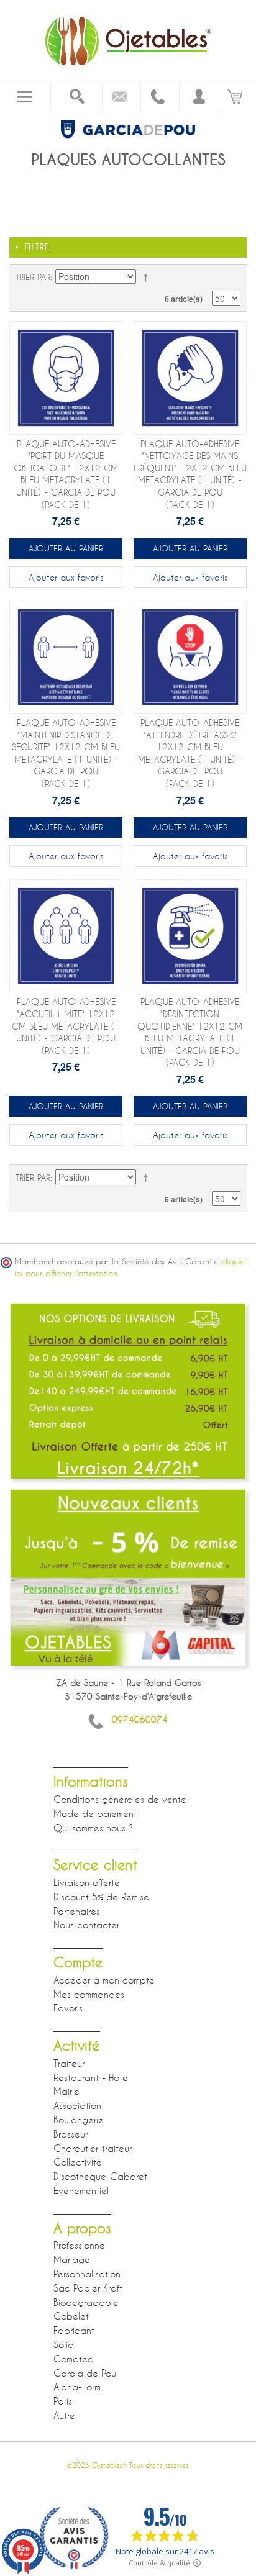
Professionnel (80, 2245)
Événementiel (81, 2190)
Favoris (68, 2008)
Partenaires (77, 1911)
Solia (64, 2344)
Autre (64, 2415)
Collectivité (78, 2162)
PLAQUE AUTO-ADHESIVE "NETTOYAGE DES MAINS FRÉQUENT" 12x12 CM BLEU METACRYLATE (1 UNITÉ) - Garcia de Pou (190, 474)
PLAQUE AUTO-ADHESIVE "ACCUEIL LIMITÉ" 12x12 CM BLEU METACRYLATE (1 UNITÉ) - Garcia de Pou (66, 1026)
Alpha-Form (77, 2387)
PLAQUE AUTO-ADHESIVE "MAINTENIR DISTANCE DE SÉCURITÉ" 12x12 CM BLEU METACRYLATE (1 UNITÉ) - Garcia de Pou (66, 753)
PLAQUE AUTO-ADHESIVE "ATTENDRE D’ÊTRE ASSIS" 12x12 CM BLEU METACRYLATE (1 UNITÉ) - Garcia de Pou (190, 753)
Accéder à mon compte (104, 1980)
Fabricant (74, 2330)
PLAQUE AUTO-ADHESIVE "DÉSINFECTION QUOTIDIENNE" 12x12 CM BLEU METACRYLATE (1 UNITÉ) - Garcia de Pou (190, 1032)
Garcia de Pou (85, 2373)
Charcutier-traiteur (93, 2148)
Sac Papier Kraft (88, 2288)
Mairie (66, 2091)
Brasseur (71, 2134)
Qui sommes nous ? (93, 1828)
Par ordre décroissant (148, 277)
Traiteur (69, 2063)
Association (77, 2105)
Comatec (73, 2359)
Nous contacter (86, 1925)
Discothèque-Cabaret (100, 2176)
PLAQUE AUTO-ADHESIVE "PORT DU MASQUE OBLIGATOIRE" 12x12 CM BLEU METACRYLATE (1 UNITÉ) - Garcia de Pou (66, 474)
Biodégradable (86, 2302)
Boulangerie (79, 2120)
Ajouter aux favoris (66, 577)
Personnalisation (87, 2274)
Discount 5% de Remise (101, 1897)
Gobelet (71, 2316)
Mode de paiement (95, 1813)
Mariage (72, 2259)
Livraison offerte (87, 1882)
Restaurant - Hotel (92, 2077)
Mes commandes (89, 1994)
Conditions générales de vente (120, 1799)
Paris (63, 2401)
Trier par (33, 277)
